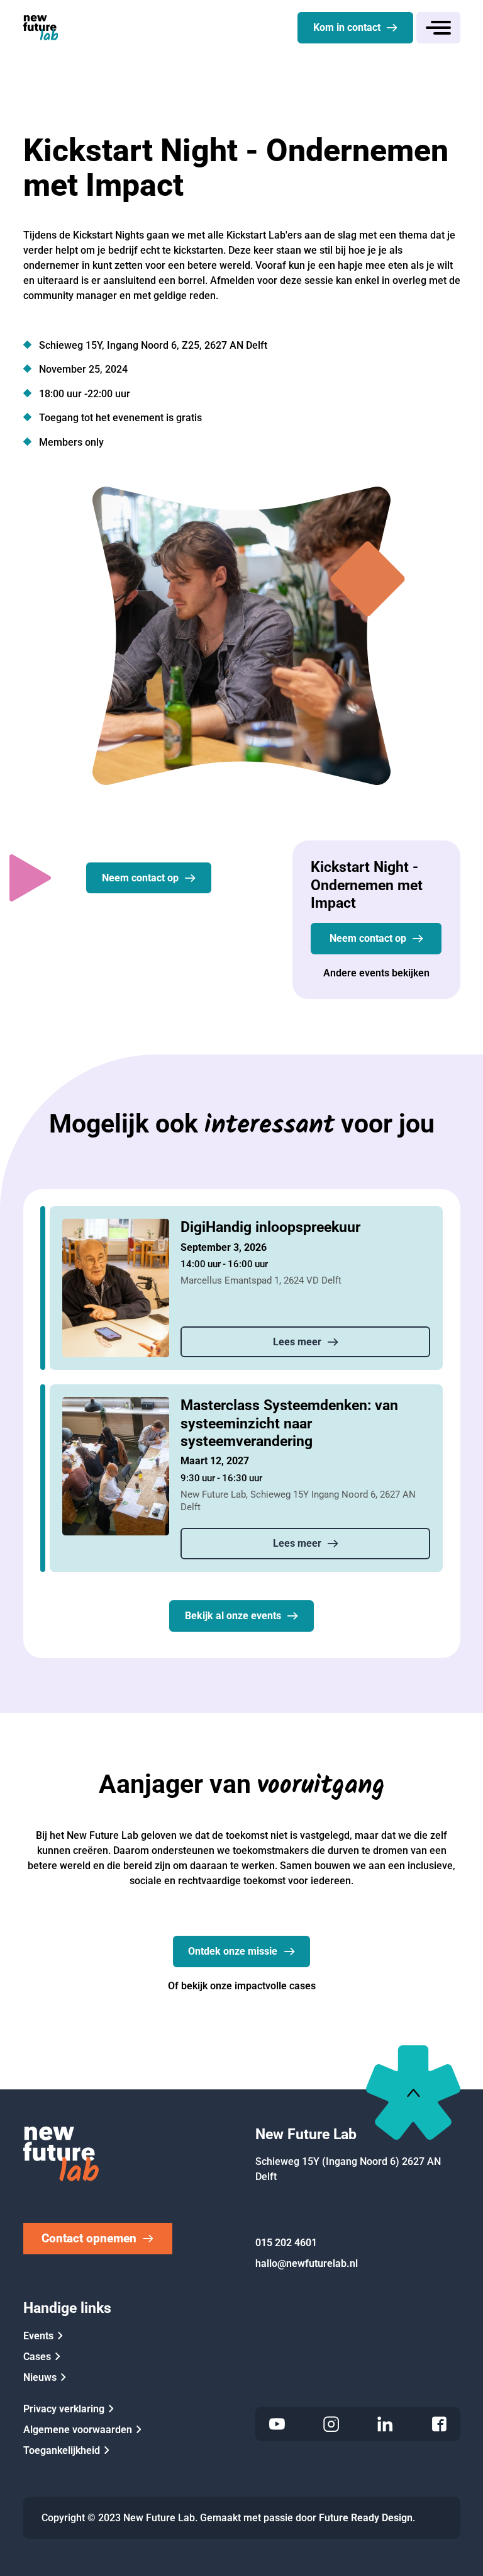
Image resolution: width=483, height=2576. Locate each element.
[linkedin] (385, 2424)
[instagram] (331, 2424)
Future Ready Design (366, 2518)
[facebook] (439, 2424)
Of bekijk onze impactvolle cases (242, 1986)
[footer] (413, 2093)
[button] (438, 28)
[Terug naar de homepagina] (41, 28)
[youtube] (277, 2424)
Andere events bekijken (376, 973)
